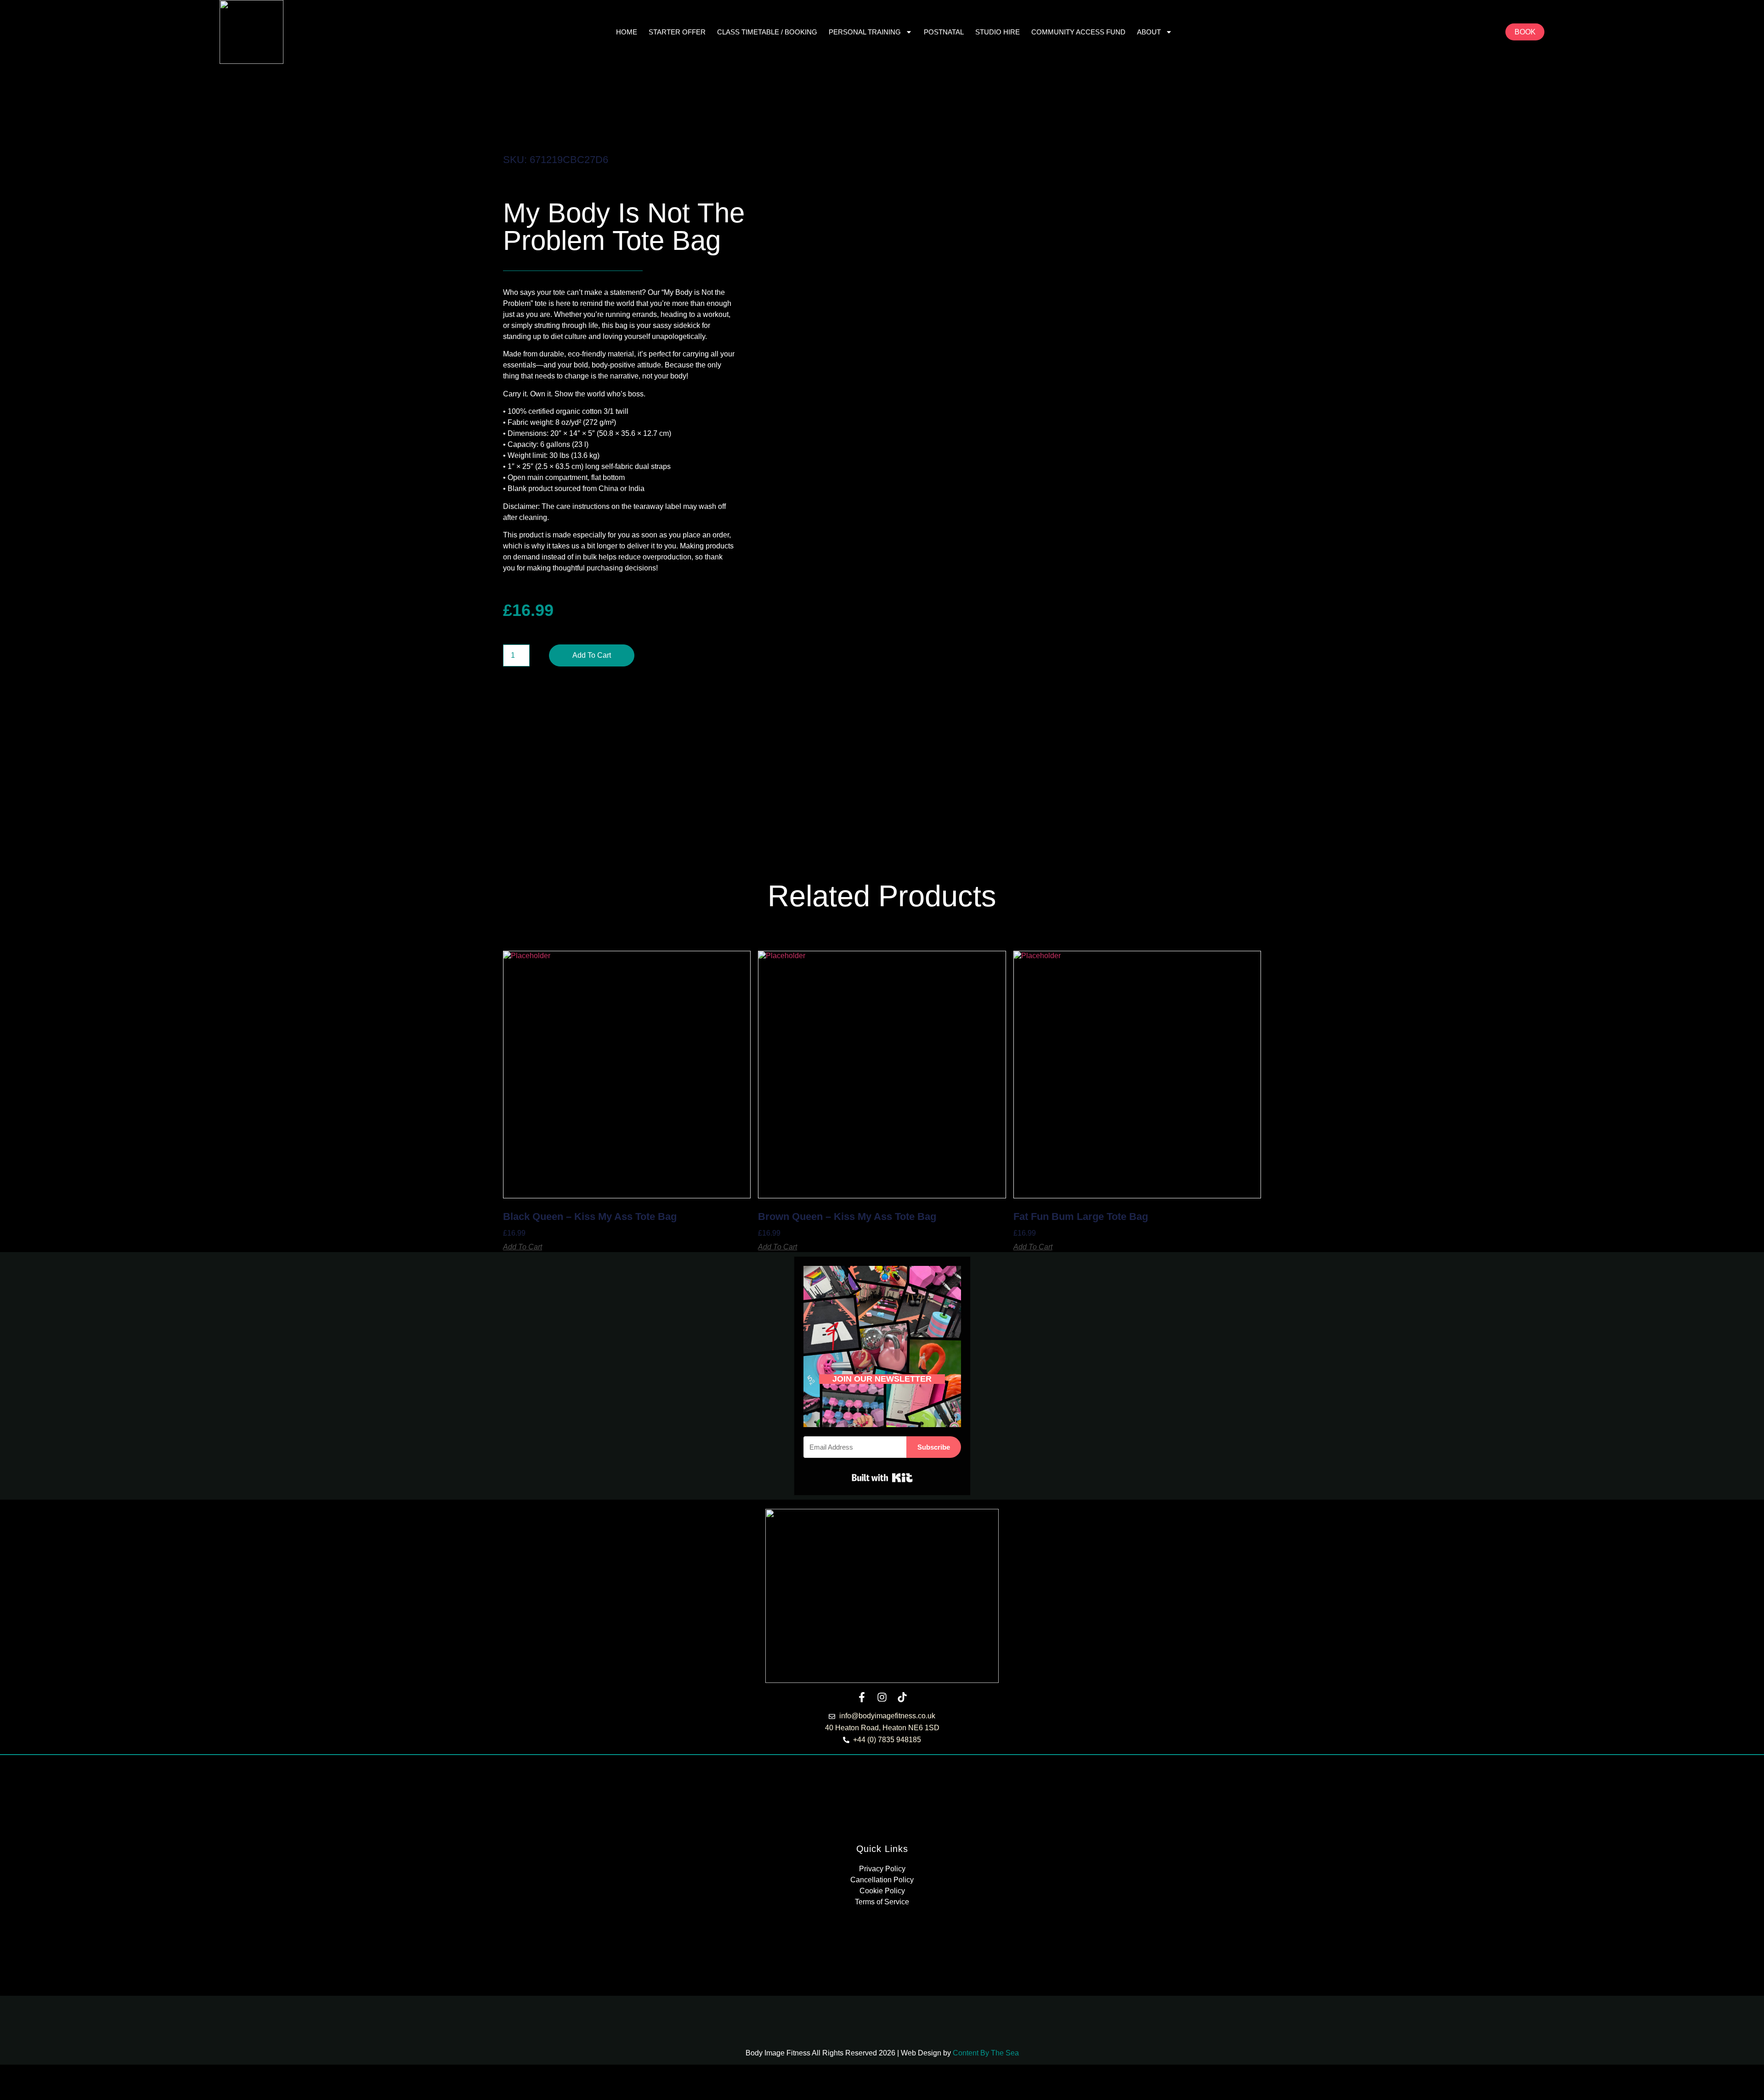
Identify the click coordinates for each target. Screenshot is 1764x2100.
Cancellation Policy (882, 1880)
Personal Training (865, 32)
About (1149, 32)
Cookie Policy (882, 1891)
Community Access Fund (1078, 32)
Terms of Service (882, 1902)
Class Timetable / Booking (767, 32)
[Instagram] (882, 1697)
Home (627, 32)
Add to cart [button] (523, 1247)
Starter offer (677, 32)
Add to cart (592, 655)
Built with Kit (882, 1478)
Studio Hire (998, 32)
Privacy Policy (882, 1869)
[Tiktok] (902, 1697)
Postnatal (944, 32)
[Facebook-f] (862, 1697)
